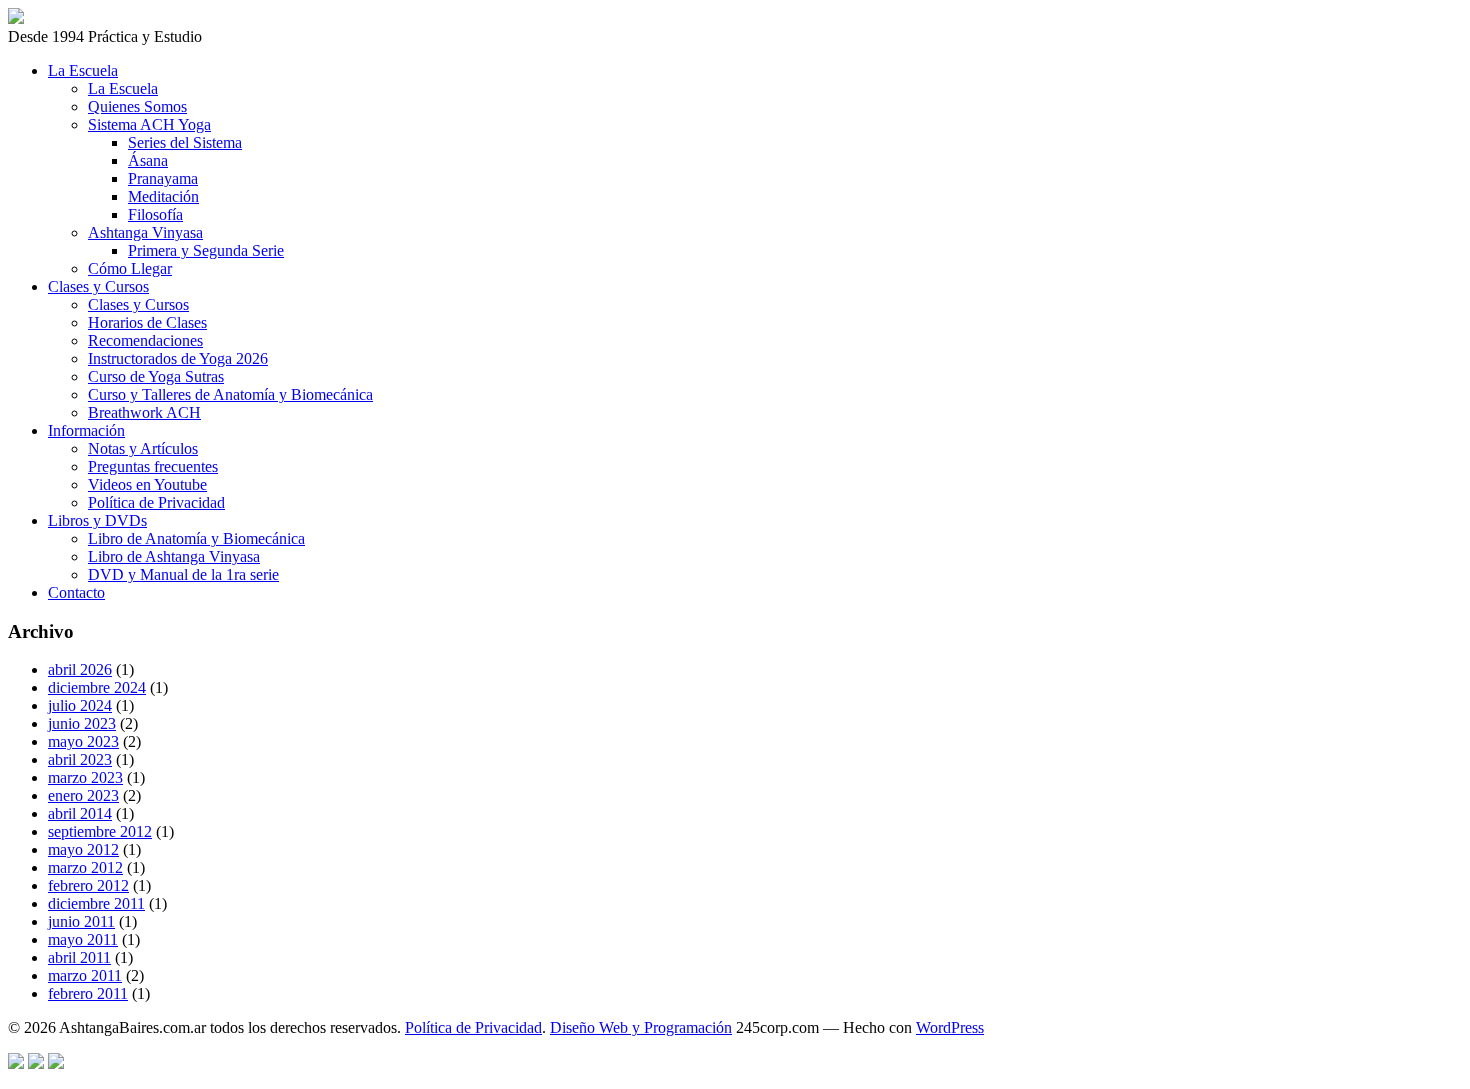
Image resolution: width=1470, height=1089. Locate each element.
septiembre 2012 (100, 831)
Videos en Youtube (147, 484)
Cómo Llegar (130, 268)
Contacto (76, 592)
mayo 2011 (83, 939)
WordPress (950, 1027)
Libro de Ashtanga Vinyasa (174, 556)
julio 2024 (80, 705)
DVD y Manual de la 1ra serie (183, 574)
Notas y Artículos (143, 448)
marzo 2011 (85, 975)
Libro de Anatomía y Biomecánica (196, 538)
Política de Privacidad (156, 502)
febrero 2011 (88, 993)
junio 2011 (81, 921)
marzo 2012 (85, 867)
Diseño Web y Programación (641, 1027)
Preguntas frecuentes (153, 466)
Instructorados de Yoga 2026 (178, 358)
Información (86, 430)
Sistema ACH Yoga (149, 124)
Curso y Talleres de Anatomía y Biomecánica (230, 394)
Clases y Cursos (98, 286)
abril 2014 (80, 813)
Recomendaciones (145, 340)
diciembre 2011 (96, 903)
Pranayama (163, 178)
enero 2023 (83, 795)
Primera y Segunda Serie (206, 250)
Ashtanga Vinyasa (145, 232)
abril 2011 (79, 957)
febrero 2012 (88, 885)
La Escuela (83, 70)
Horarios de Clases (147, 322)
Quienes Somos (137, 106)
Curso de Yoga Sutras (156, 376)
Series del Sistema (185, 142)
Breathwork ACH (144, 412)
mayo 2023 (83, 741)
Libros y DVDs (97, 520)
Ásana (148, 160)
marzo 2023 (85, 777)
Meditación (163, 196)
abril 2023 (80, 759)
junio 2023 (82, 723)
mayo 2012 (83, 849)
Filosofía (155, 214)
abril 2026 (80, 669)
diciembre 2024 (97, 687)
